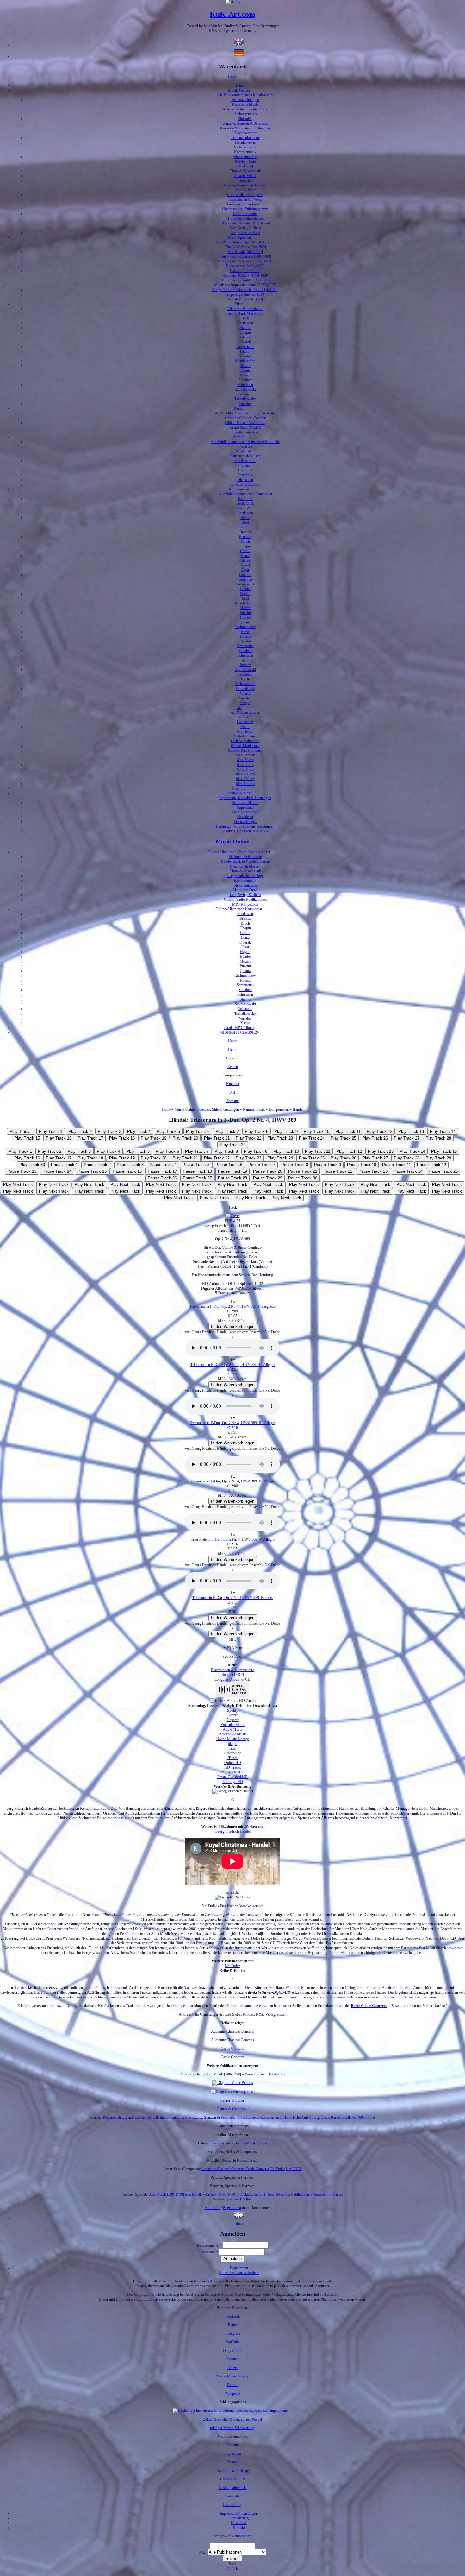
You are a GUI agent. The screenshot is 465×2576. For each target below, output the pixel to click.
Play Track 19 (154, 1138)
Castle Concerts (245, 432)
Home (233, 77)
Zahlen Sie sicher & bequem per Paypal (232, 2419)
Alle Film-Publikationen (245, 309)
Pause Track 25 (443, 1171)
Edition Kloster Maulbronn (245, 423)
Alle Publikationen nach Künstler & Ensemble (245, 442)
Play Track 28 (438, 1138)
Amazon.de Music (233, 1734)
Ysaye (245, 703)
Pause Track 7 (262, 1165)
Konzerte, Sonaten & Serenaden (245, 123)
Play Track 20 (185, 1138)
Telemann (245, 394)
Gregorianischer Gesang (245, 204)
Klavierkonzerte (245, 133)
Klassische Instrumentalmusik (245, 109)
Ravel (245, 632)
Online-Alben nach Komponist (239, 909)
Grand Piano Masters (245, 427)
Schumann (245, 385)
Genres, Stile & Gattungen (219, 1109)
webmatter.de (241, 2536)
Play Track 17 (90, 1138)
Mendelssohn (245, 361)
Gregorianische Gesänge (245, 876)
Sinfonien (245, 119)
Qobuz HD (233, 1763)
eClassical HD (232, 1772)
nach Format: (245, 755)
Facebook (232, 2316)
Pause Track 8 (295, 1165)
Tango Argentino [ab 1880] (245, 294)
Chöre (245, 465)
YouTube (232, 2342)
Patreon (232, 2385)
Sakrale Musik (245, 176)
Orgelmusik (245, 166)
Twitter (233, 2325)
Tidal (232, 1748)
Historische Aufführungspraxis (245, 209)
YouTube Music (233, 1725)
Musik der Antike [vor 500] (245, 247)
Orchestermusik (245, 114)
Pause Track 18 (197, 1171)
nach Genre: (245, 717)
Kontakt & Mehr (239, 793)
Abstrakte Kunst (245, 736)
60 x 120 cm (245, 774)
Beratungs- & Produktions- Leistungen (245, 826)
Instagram (233, 2333)
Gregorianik (245, 347)
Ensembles (245, 475)
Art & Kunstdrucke (245, 712)
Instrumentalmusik (174, 2118)
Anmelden (212, 2208)
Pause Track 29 (268, 1178)
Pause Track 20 (268, 1171)
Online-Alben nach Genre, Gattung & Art (239, 852)
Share (239, 2223)
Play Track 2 (80, 1131)
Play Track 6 (198, 1131)
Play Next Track (18, 1185)
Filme (239, 304)
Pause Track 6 (229, 1165)
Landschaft (245, 722)
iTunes (232, 1758)
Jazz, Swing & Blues (245, 228)
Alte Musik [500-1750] (245, 252)
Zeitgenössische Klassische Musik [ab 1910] (245, 290)
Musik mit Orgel (245, 890)
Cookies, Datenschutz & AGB (245, 831)
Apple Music (232, 1729)
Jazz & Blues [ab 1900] (245, 299)
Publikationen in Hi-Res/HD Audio (264, 2194)
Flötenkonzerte (245, 147)
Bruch (245, 541)
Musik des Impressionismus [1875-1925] (245, 285)
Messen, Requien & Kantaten (245, 185)
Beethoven (245, 323)
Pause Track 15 (92, 1171)
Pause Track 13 (22, 1171)
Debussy (245, 337)
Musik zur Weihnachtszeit (245, 218)
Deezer (233, 1715)
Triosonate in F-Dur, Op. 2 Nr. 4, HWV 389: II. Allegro (232, 1365)
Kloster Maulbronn (245, 746)
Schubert (245, 380)
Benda (245, 518)
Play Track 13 (411, 1131)
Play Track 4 (139, 1131)
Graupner (245, 579)
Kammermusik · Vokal (245, 199)
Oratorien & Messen (245, 866)
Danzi (245, 556)
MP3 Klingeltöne (245, 904)
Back (232, 2564)
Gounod (245, 575)
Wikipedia (232, 2393)
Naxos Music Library (232, 1739)
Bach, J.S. (245, 499)
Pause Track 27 (197, 1178)
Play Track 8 (257, 1131)
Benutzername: (209, 2245)
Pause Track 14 (57, 1171)
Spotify (233, 1710)
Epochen (233, 1058)
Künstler (239, 437)
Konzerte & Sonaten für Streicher (245, 128)
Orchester (245, 470)
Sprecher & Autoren (245, 484)
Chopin (245, 332)
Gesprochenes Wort (245, 233)
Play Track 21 (217, 1138)
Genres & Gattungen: (233, 2109)
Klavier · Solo (245, 161)
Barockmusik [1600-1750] (265, 2074)
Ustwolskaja (245, 689)
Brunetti (245, 537)
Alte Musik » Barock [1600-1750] (211, 2194)
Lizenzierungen (245, 822)
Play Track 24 (312, 1138)
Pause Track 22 (338, 1171)
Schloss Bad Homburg (245, 750)
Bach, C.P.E (245, 503)
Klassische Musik (245, 104)
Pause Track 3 (130, 1165)
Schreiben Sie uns (245, 803)
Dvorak (245, 342)
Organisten (245, 451)
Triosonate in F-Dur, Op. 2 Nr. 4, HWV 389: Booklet (232, 1598)
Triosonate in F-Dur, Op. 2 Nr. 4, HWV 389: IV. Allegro (233, 1481)
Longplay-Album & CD (232, 1679)
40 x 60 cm (245, 760)
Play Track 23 (280, 1138)
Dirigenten (245, 480)
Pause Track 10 (362, 1165)
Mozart (245, 366)
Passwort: (209, 2252)
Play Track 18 (122, 1138)
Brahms (245, 328)
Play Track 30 (32, 1165)
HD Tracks (233, 1767)
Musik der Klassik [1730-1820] (245, 275)
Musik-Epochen (239, 237)
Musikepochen (191, 2074)
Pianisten (245, 446)
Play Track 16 (59, 1138)
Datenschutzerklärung (233, 2471)
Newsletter (245, 817)
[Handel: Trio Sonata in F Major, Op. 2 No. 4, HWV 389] (239, 2219)
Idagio (232, 1744)
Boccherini (245, 527)
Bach (245, 318)
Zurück (232, 2569)
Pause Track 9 (328, 1165)
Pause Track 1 (64, 1165)
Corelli (245, 551)
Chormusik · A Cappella (245, 195)
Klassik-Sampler (245, 214)
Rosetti (245, 375)
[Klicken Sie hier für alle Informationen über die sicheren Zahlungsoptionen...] (232, 2410)
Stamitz (245, 665)
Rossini (245, 641)
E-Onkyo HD (233, 1782)
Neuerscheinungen (245, 100)
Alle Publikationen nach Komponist (245, 494)
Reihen (239, 408)
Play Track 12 (379, 1131)
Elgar (245, 570)
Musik (245, 727)
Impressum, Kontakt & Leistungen (245, 798)
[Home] (233, 2)
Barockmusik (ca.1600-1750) (353, 2118)
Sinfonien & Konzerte (245, 857)
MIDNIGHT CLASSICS (239, 1032)
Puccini (245, 613)
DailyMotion (233, 2351)
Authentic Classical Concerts (245, 418)
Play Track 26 (375, 1138)
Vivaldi (245, 693)
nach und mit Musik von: (245, 313)
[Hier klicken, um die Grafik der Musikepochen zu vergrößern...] (233, 2092)
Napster (233, 1720)
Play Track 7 (227, 1131)
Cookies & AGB (233, 2479)
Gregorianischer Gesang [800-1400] (245, 261)
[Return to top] (233, 2573)
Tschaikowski (245, 684)
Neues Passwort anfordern (239, 2273)
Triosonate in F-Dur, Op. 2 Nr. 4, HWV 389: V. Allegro (233, 1539)
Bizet (245, 522)
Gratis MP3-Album (239, 1028)
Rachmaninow (245, 627)
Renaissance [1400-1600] (245, 266)
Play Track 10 (316, 1131)
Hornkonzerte (245, 142)
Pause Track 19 (232, 1171)
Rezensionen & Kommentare (232, 1670)
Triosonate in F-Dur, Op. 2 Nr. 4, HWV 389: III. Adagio (233, 1423)
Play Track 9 (286, 1131)
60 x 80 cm (245, 769)
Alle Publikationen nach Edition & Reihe (245, 413)
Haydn (245, 351)
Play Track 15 (27, 1138)
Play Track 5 (168, 1131)
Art (239, 708)
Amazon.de (232, 1753)
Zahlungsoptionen (245, 812)
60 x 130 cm (245, 779)
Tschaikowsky (245, 399)
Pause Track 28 (232, 1178)
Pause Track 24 (408, 1171)
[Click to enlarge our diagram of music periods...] (233, 2083)
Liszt (245, 598)
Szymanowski (245, 389)
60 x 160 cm (245, 784)
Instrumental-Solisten (245, 456)
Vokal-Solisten (245, 461)
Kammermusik (245, 152)
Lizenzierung (233, 2505)
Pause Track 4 (163, 1165)
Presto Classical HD (232, 1777)
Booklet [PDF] (233, 1675)
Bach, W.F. (245, 508)
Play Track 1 (21, 1131)
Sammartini (245, 646)
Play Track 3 (109, 1131)
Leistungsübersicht (233, 2488)
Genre (233, 1050)
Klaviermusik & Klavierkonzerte (245, 862)
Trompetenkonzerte (245, 138)
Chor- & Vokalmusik (245, 171)
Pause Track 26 (162, 1178)
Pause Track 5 (196, 1165)
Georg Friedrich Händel (233, 1831)
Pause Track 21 (303, 1171)
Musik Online (232, 842)
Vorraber (245, 404)
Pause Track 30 (303, 1178)
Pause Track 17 (162, 1171)
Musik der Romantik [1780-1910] (245, 280)
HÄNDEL (294, 2169)
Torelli (245, 679)
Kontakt (232, 2462)
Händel (245, 356)
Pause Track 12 (431, 1165)
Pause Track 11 (397, 1165)
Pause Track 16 (127, 1171)
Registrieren (232, 2208)
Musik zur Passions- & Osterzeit (245, 223)
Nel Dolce (232, 1966)
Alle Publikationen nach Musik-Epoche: (245, 242)
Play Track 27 (407, 1138)
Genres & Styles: (233, 2100)
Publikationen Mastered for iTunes (317, 2194)
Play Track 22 (248, 1138)
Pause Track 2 (97, 1165)
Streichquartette (245, 157)
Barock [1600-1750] (245, 271)
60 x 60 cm (245, 765)
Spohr (245, 660)
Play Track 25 (343, 1138)
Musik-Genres (239, 90)
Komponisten (239, 489)
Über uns (239, 788)
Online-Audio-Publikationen (245, 900)
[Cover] (233, 1216)
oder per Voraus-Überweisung (233, 2428)
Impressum (245, 807)
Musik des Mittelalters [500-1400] (245, 256)
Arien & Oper (245, 190)
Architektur (245, 731)
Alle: (203, 2552)
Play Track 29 (233, 1145)
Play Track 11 (348, 1131)
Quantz (245, 370)
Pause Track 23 (373, 1171)
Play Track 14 (443, 1131)
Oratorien (245, 180)
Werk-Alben (243, 2199)
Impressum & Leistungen (239, 2513)
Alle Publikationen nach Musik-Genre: (245, 95)
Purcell (245, 617)
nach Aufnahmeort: (245, 741)
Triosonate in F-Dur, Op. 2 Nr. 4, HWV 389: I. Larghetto (232, 1306)
